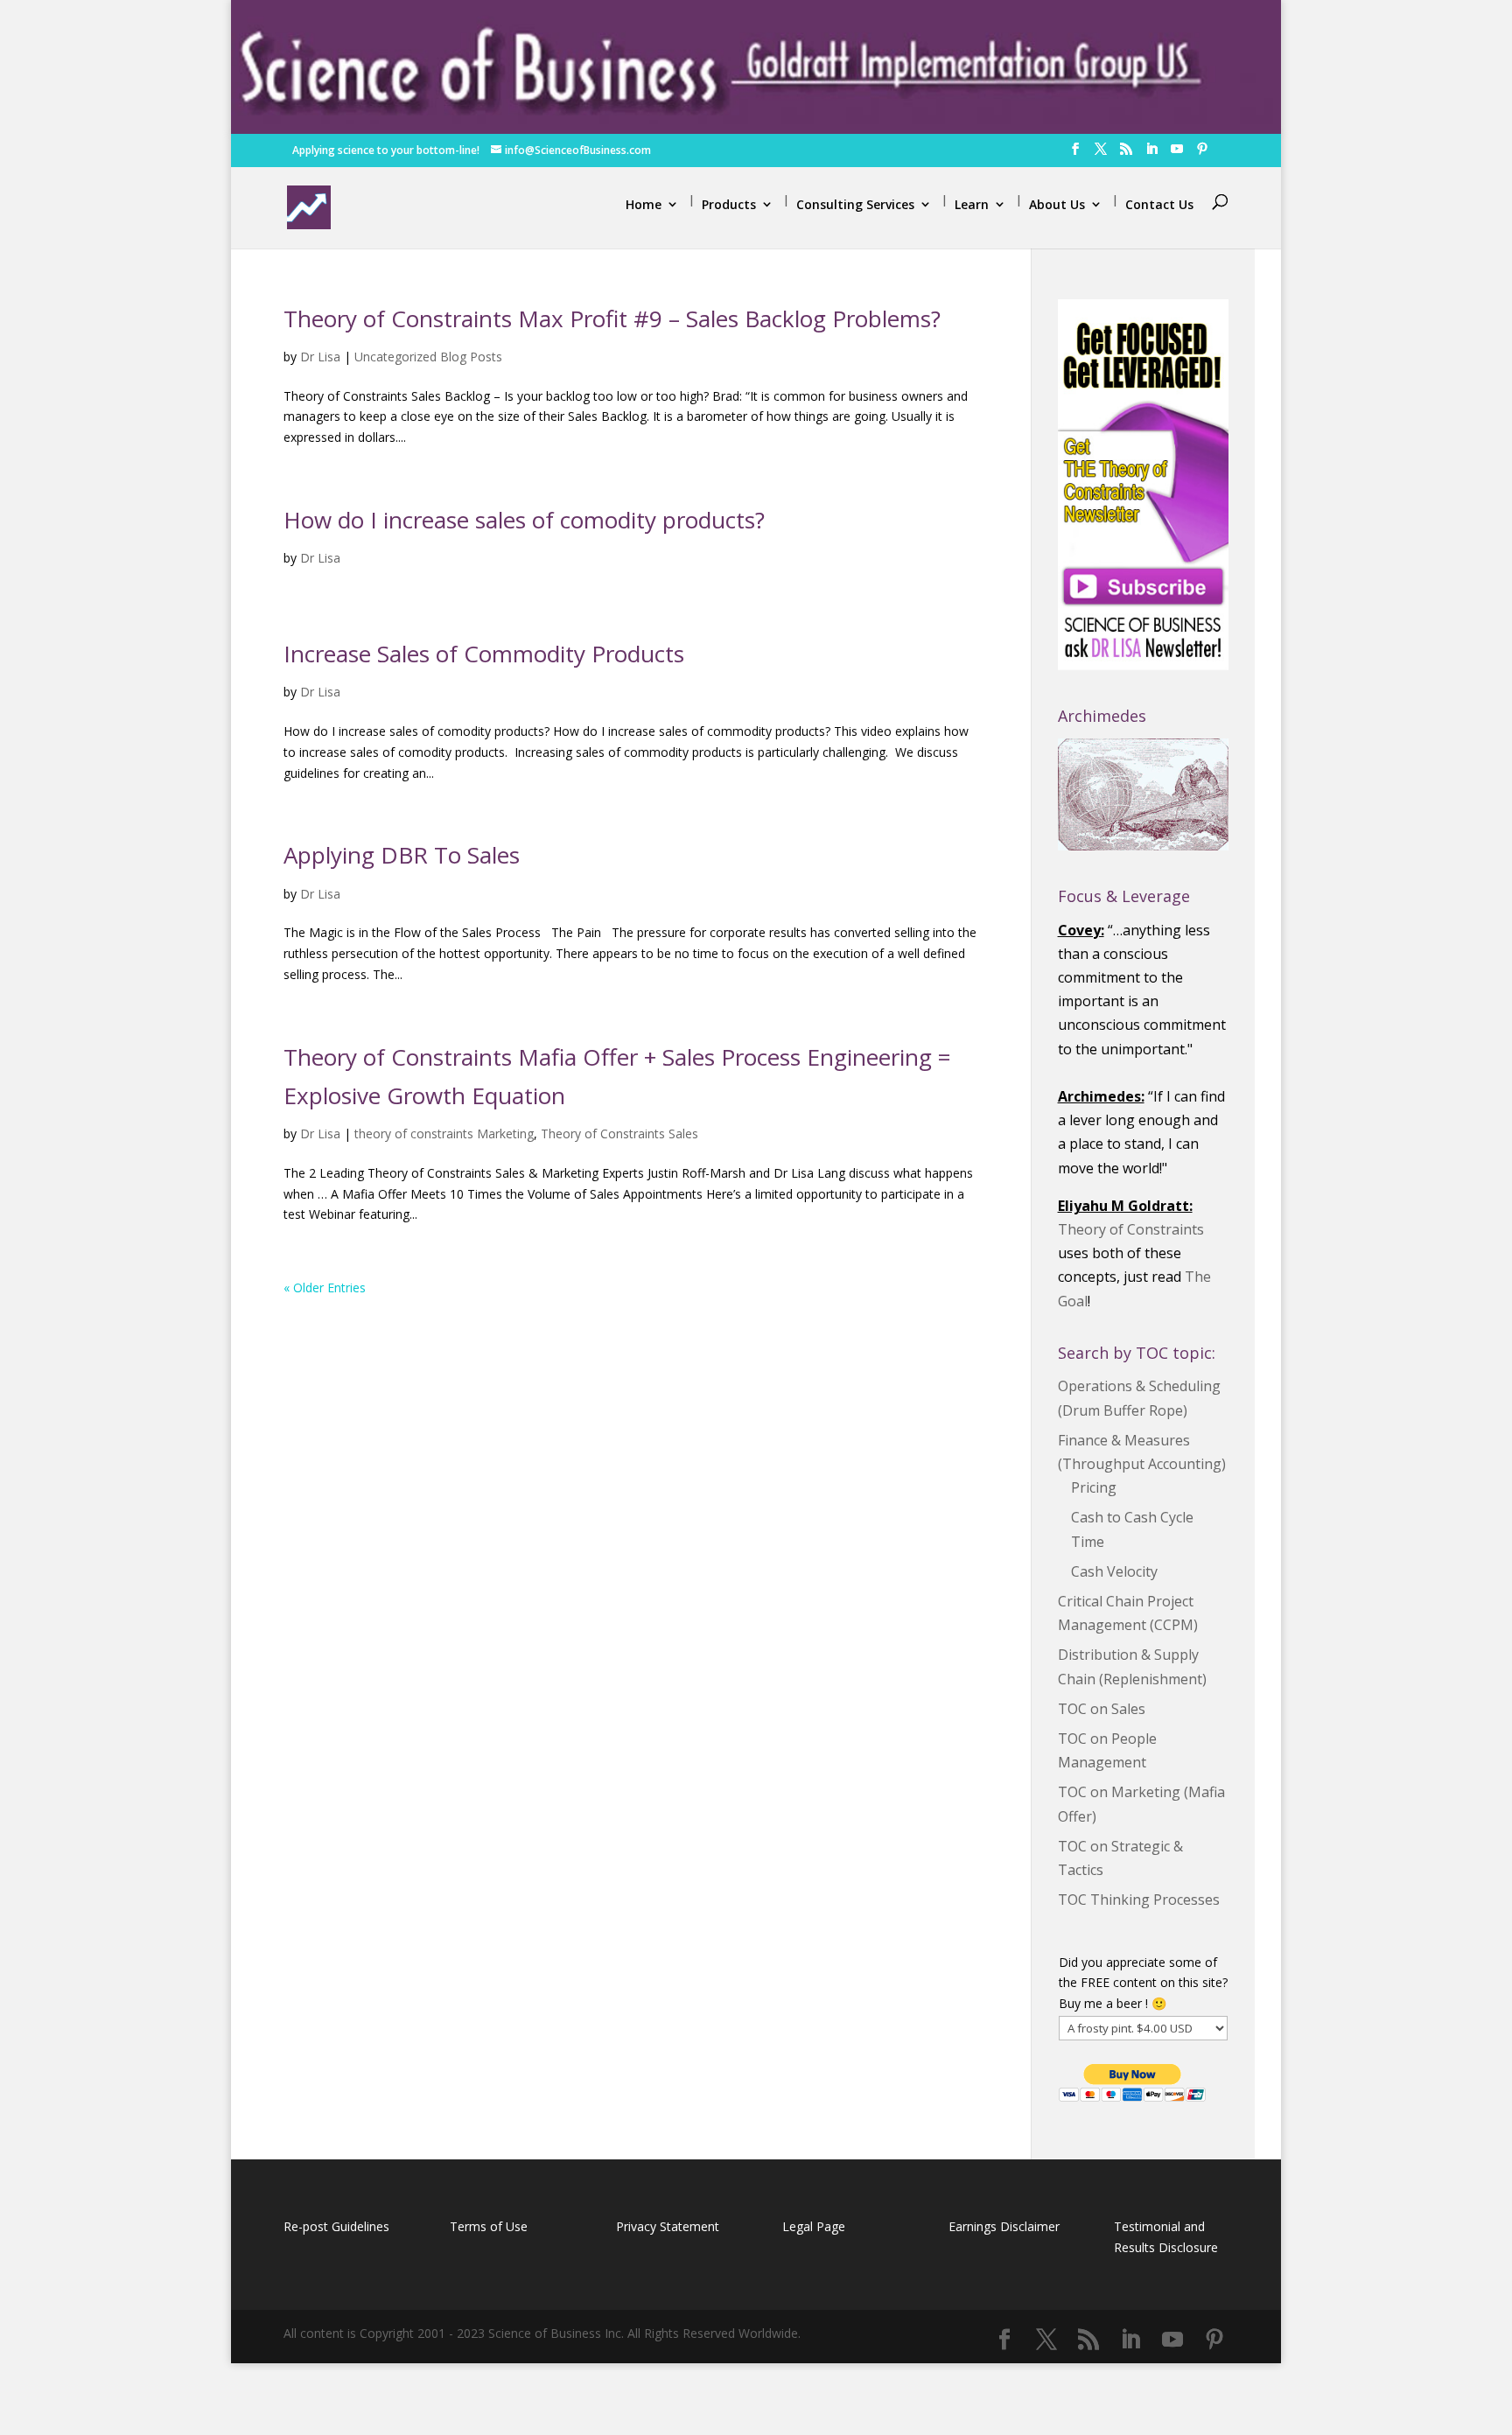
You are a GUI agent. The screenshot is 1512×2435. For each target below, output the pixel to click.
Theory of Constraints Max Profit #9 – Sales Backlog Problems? (612, 318)
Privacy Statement (668, 2226)
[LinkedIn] (1151, 154)
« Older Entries (325, 1287)
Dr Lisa (320, 357)
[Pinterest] (1202, 154)
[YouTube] (1177, 154)
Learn (972, 204)
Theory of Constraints (1131, 1229)
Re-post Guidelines (336, 2226)
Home (644, 204)
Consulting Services (855, 204)
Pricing (1094, 1487)
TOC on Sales (1102, 1709)
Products (729, 204)
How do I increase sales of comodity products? (524, 520)
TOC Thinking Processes (1139, 1900)
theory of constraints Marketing (444, 1134)
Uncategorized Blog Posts (428, 357)
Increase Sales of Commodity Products (484, 654)
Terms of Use (489, 2226)
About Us (1057, 204)
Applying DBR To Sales (402, 855)
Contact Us (1159, 204)
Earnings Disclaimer (1004, 2226)
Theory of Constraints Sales (619, 1134)
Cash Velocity (1114, 1571)
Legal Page (814, 2226)
